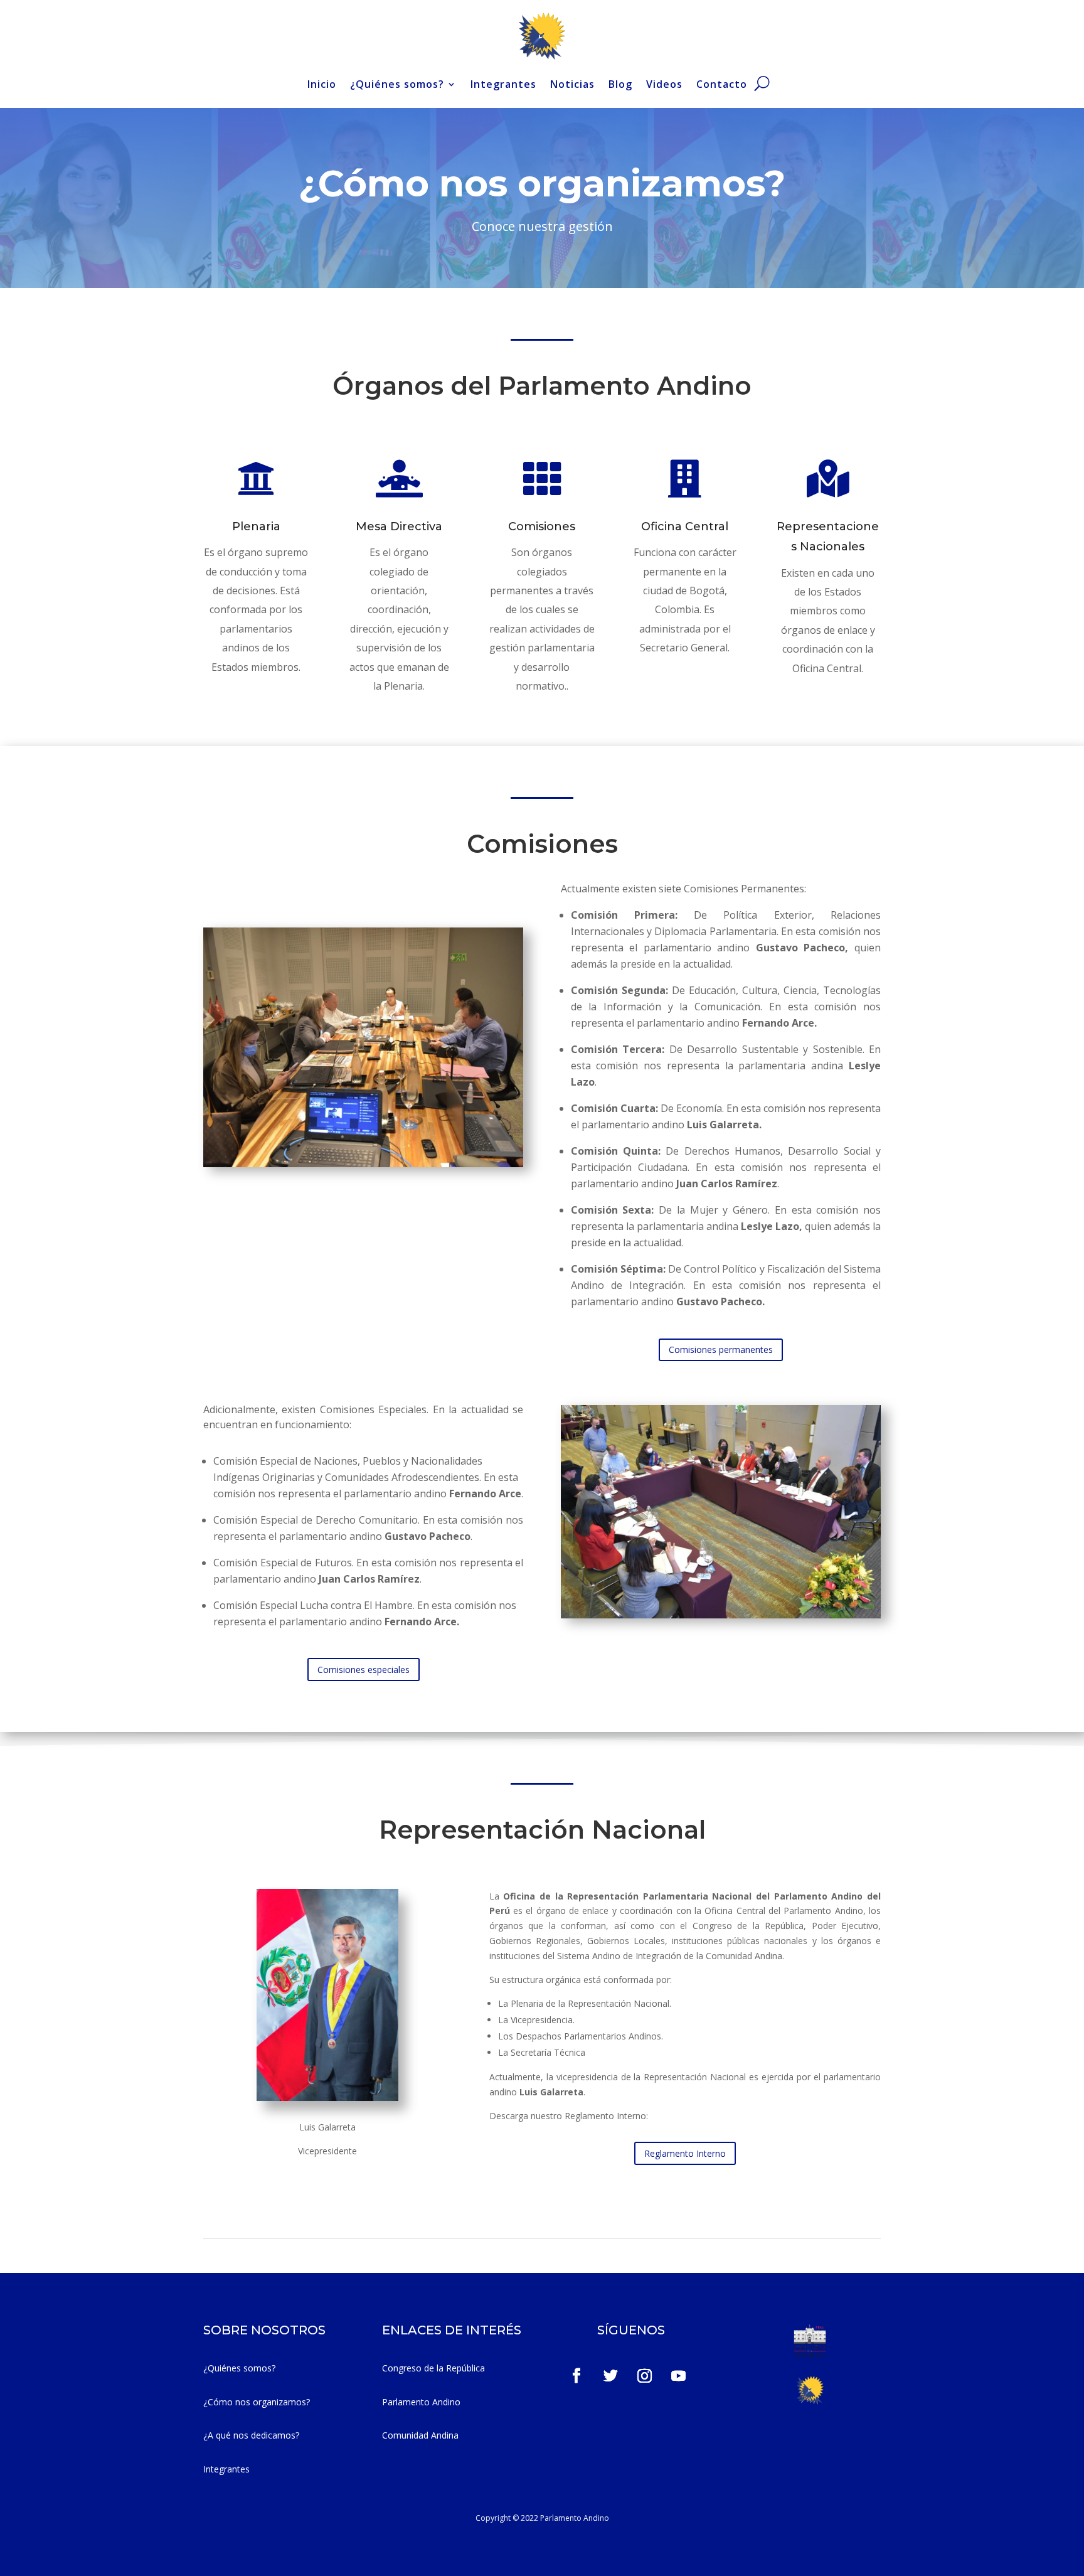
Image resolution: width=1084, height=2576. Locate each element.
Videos (664, 84)
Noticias (572, 84)
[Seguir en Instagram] (645, 2376)
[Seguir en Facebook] (577, 2376)
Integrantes (503, 84)
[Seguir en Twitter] (611, 2376)
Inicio (322, 84)
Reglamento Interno (685, 2153)
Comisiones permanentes (721, 1349)
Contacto (722, 84)
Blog (620, 84)
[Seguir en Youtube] (679, 2376)
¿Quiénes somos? (397, 84)
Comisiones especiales (364, 1670)
